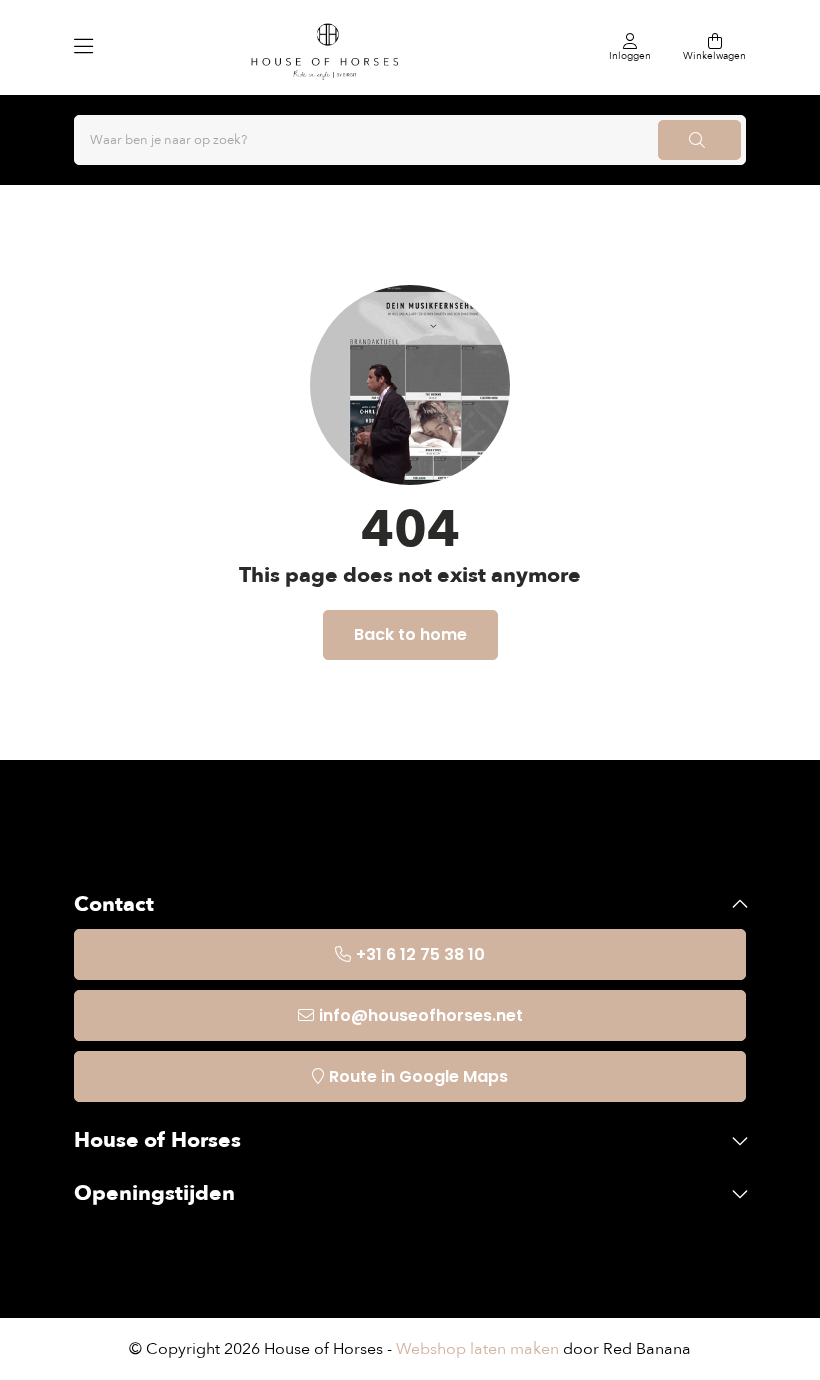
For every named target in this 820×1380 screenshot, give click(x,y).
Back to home (410, 634)
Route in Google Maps (418, 1076)
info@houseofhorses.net (421, 1015)
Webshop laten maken (477, 1349)
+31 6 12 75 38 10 (420, 954)
